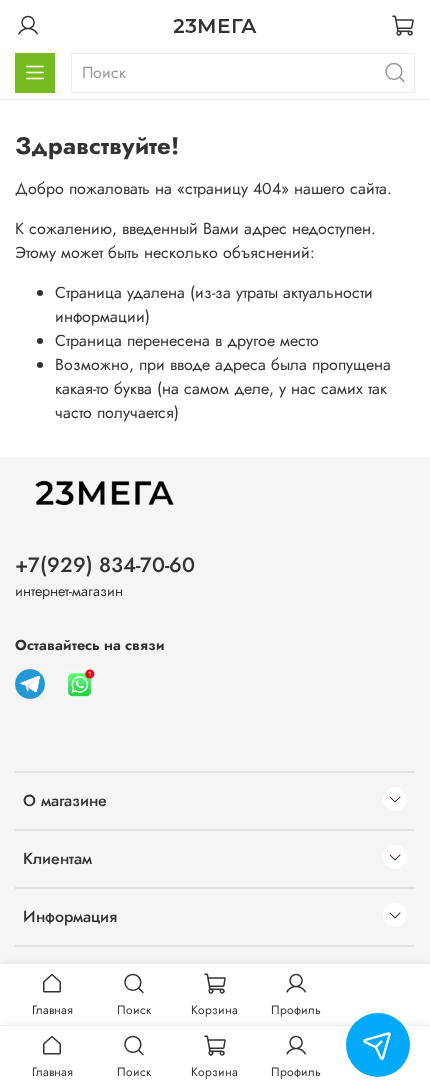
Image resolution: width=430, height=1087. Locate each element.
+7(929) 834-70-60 (105, 565)
